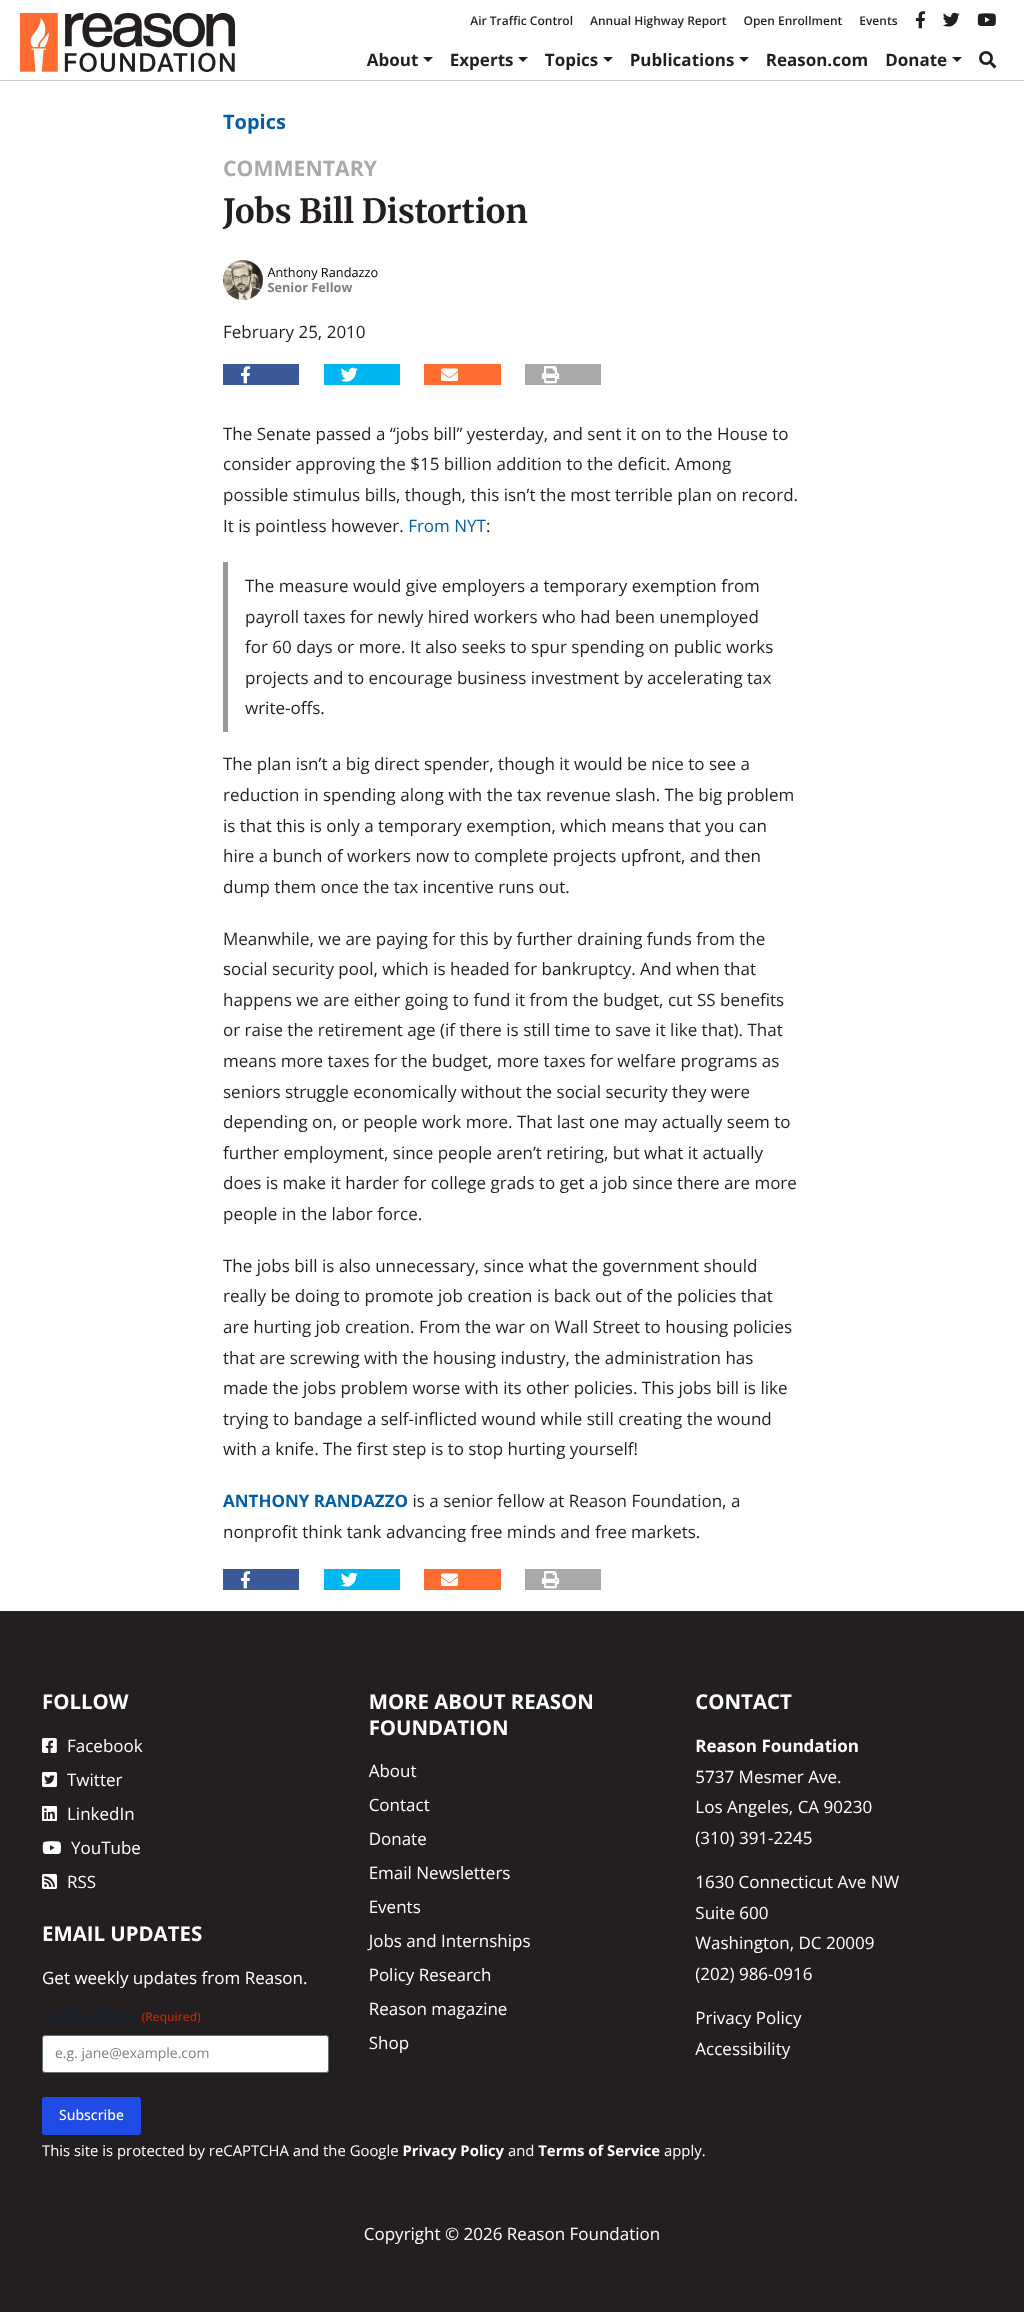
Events (878, 20)
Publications (682, 59)
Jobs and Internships (450, 1940)
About (393, 59)
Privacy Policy (748, 2017)
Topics (572, 59)
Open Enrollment (792, 20)
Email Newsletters (440, 1872)
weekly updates (135, 1977)
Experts (482, 59)
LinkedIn (101, 1813)
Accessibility (742, 2048)
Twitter (94, 1779)
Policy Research (430, 1974)
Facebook (105, 1745)
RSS (81, 1881)
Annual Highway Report (658, 20)
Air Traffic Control (521, 20)
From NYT (447, 525)
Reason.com (817, 59)
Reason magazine (438, 2008)
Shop (389, 2042)
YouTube (106, 1847)
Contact (399, 1804)
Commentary (300, 168)
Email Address (121, 2016)
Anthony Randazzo (315, 1500)
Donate (916, 59)
